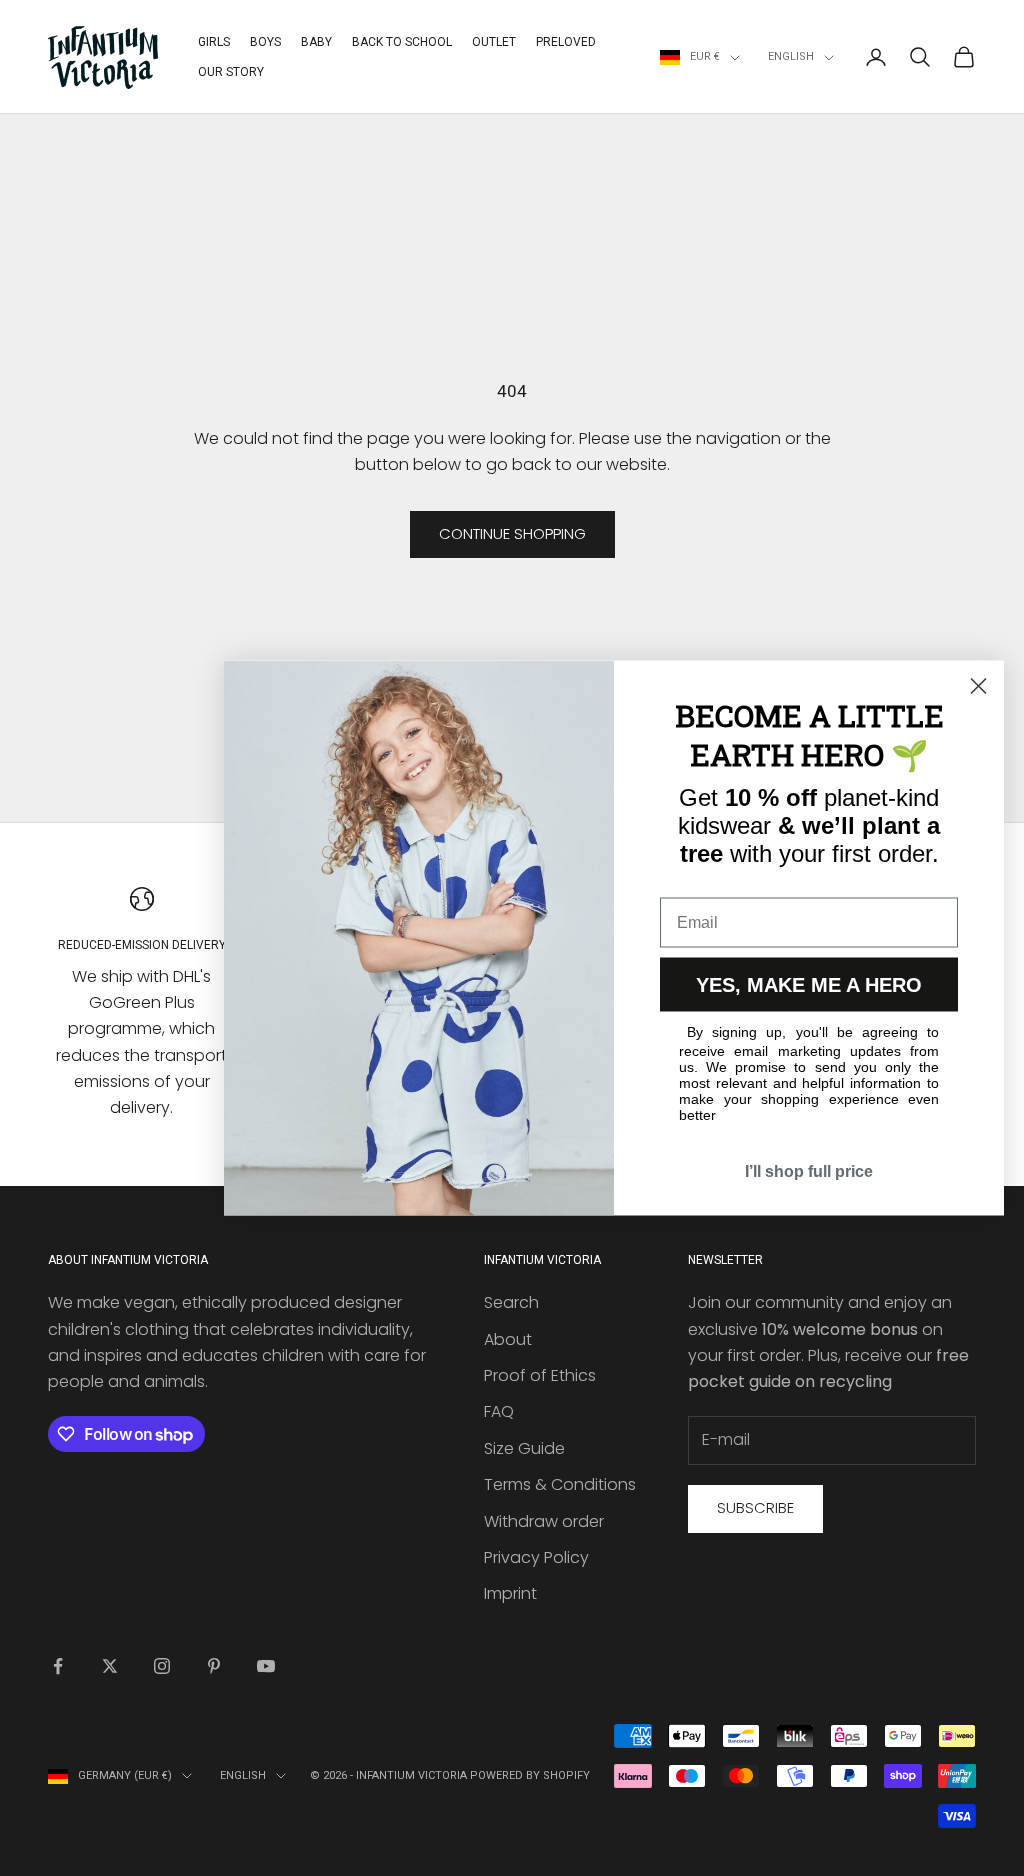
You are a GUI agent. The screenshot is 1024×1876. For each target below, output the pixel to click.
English (791, 56)
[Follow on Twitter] (110, 1666)
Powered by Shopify (530, 1775)
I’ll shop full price (809, 1171)
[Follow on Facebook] (58, 1666)
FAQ (499, 1411)
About (508, 1339)
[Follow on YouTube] (266, 1666)
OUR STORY (231, 72)
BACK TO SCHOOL (402, 42)
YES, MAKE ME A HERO (809, 985)
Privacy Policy (536, 1557)
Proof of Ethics (540, 1375)
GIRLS (214, 42)
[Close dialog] (978, 686)
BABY (316, 42)
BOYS (265, 42)
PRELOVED (566, 42)
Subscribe (755, 1507)
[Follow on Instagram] (162, 1666)
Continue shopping (512, 533)
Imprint (510, 1593)
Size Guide (524, 1448)
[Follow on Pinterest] (214, 1666)
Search (511, 1302)
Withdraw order (544, 1521)
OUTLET (494, 42)
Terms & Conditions (560, 1484)
